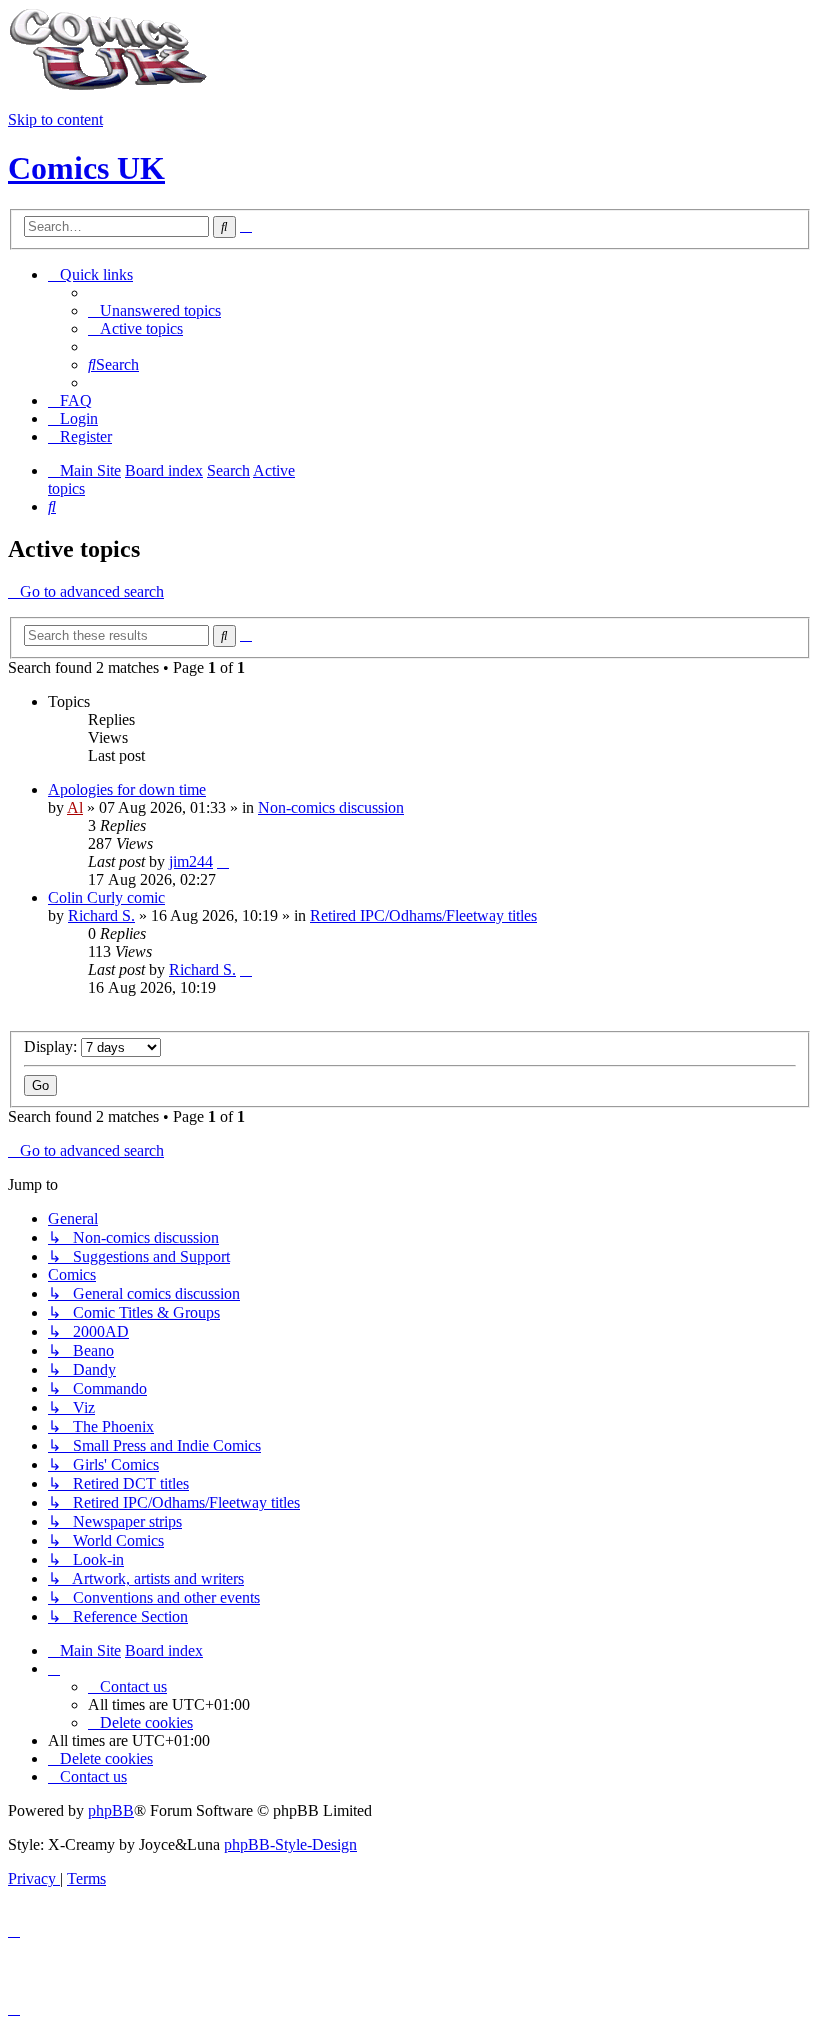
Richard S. (101, 915)
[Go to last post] (223, 861)
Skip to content (55, 119)
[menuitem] (154, 310)
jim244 (191, 861)
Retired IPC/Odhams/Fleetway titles (423, 915)
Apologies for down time (127, 789)
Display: (52, 1046)
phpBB (111, 1810)
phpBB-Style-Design (290, 1844)
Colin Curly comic (106, 897)
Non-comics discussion (331, 807)
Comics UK (86, 168)
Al (75, 807)
